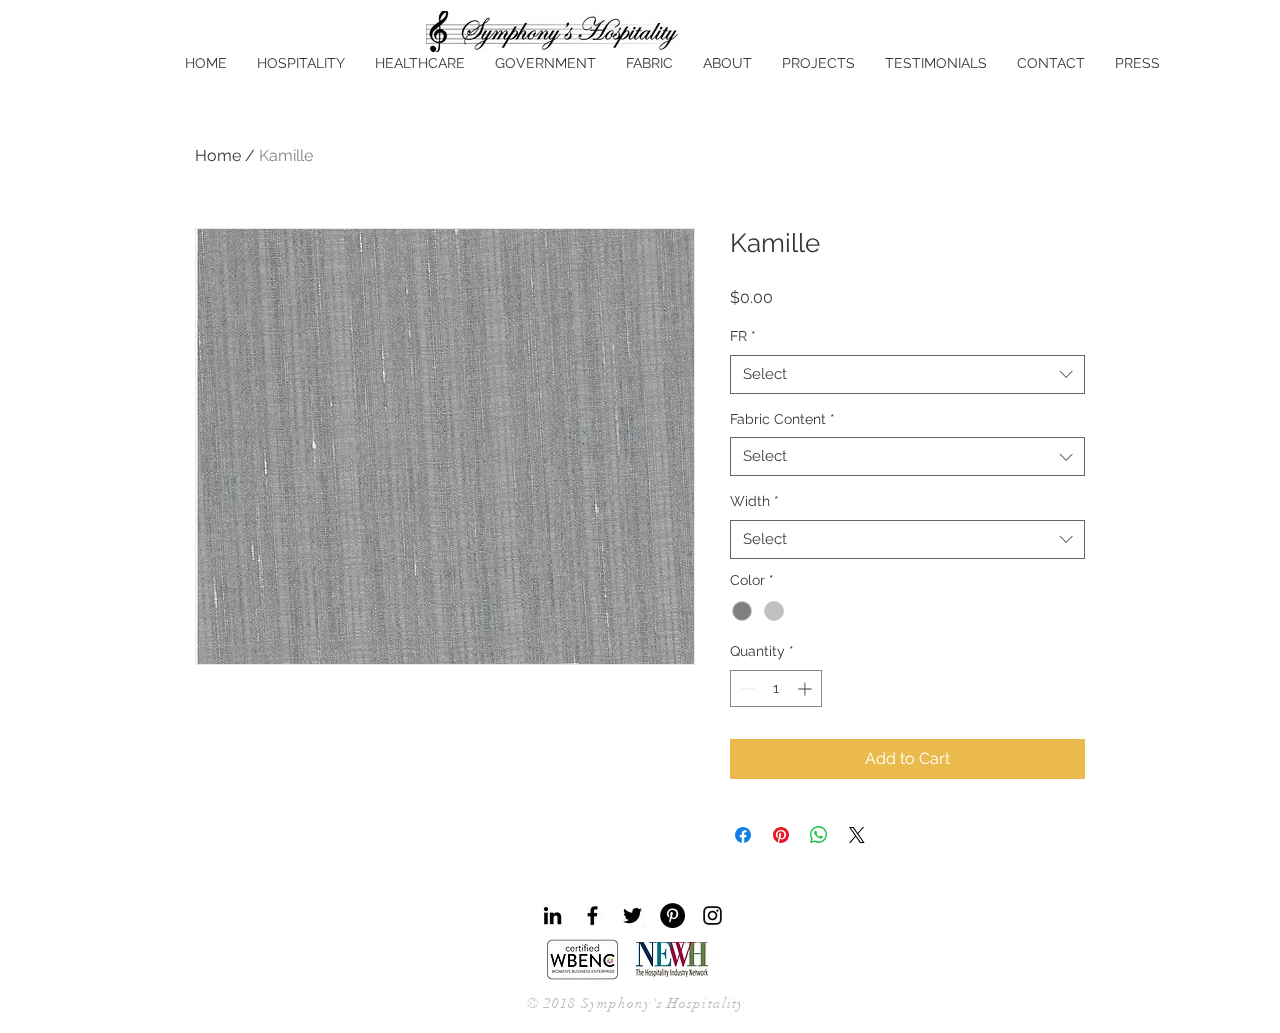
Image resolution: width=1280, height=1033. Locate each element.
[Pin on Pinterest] (781, 835)
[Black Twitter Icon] (632, 915)
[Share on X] (857, 835)
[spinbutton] (776, 688)
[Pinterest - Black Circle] (672, 915)
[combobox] (907, 374)
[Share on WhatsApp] (819, 835)
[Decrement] (745, 688)
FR (743, 336)
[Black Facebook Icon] (592, 915)
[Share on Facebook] (743, 835)
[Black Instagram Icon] (712, 915)
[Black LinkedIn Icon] (552, 915)
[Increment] (806, 688)
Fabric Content (782, 419)
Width (754, 501)
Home (218, 155)
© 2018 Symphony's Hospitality (635, 1003)
